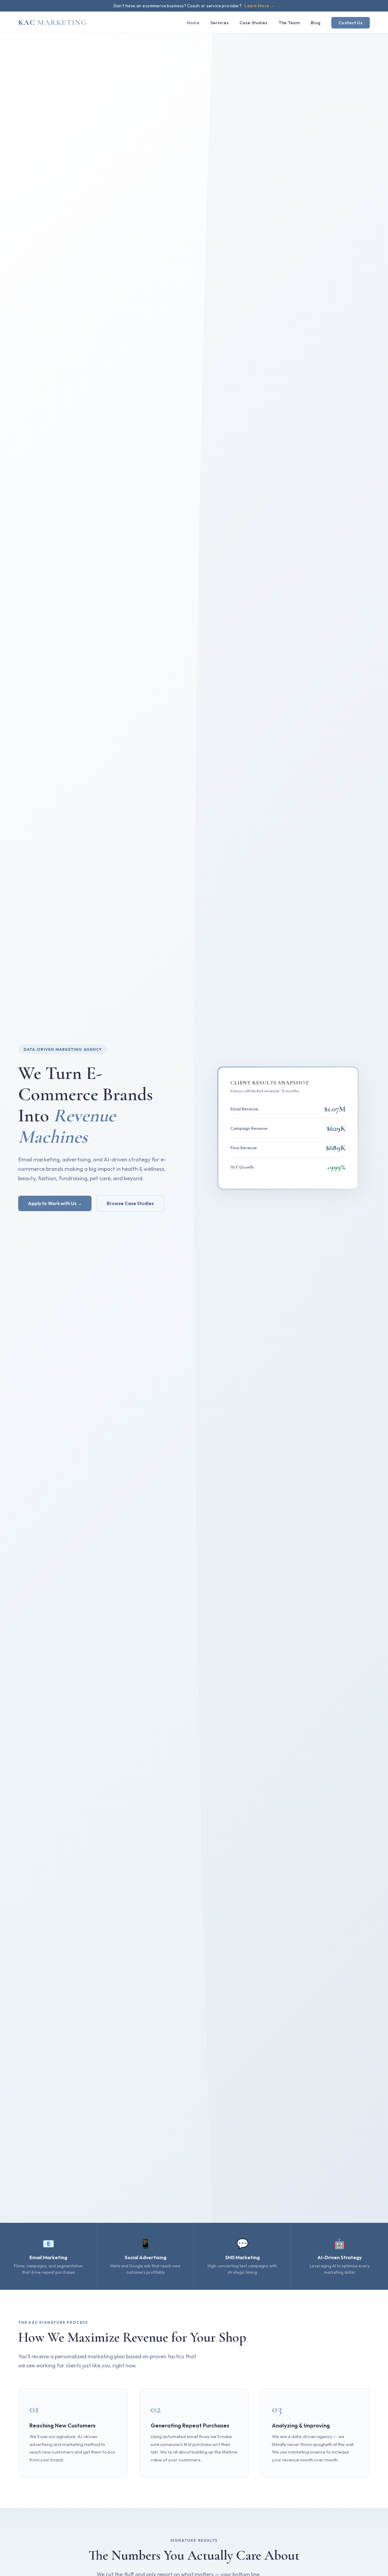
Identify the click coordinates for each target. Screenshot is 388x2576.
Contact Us (351, 23)
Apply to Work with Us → (55, 1203)
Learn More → (259, 6)
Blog (316, 23)
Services (219, 23)
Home (193, 23)
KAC (53, 22)
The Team (289, 23)
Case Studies (253, 23)
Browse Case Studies (130, 1203)
